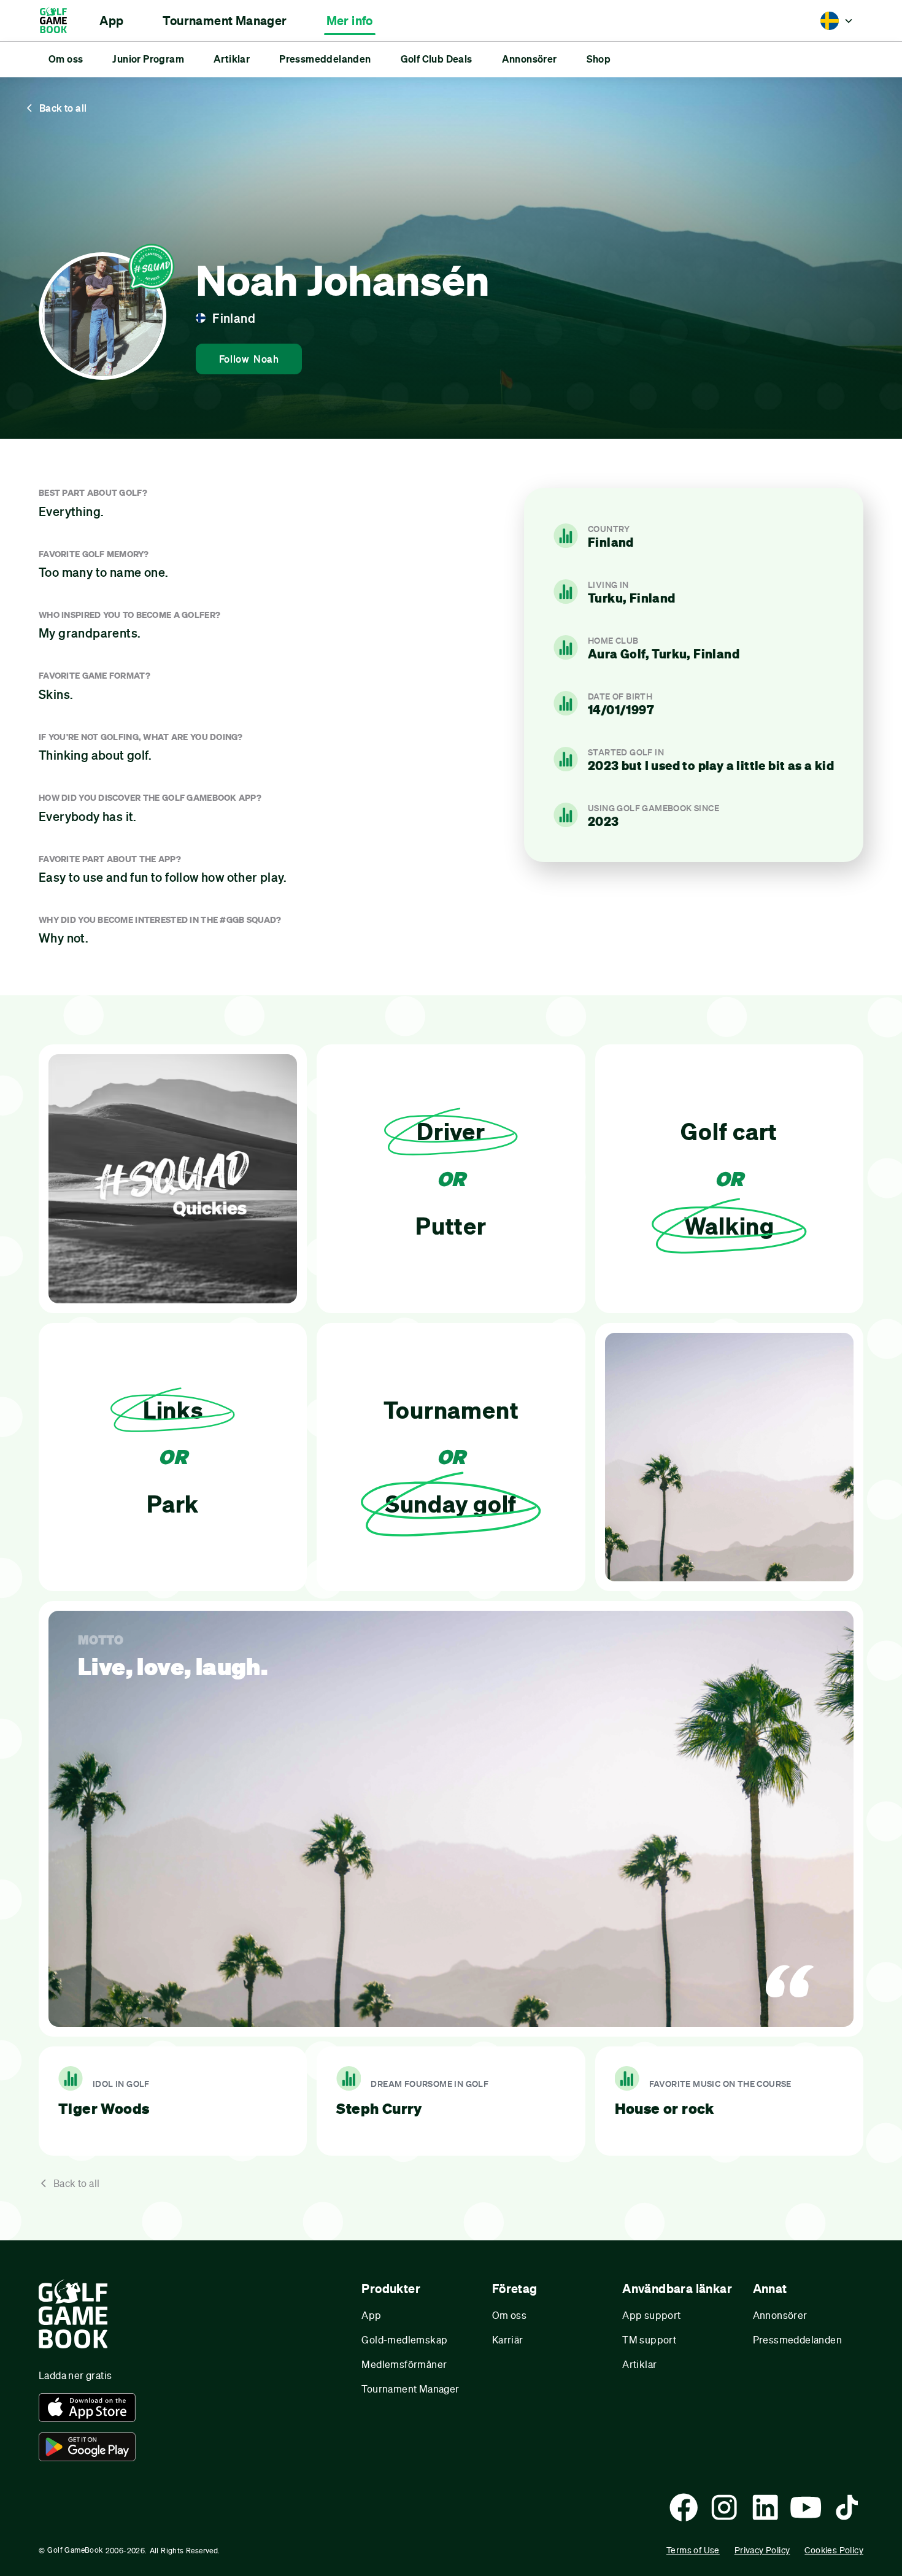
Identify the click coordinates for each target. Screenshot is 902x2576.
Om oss (509, 2315)
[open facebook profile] (684, 2507)
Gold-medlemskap (404, 2339)
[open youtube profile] (806, 2507)
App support (651, 2315)
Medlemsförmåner (404, 2364)
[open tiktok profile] (847, 2507)
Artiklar (639, 2364)
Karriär (508, 2339)
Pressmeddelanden (797, 2339)
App (371, 2315)
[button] (111, 21)
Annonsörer (780, 2315)
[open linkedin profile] (765, 2507)
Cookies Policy (834, 2550)
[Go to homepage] (59, 21)
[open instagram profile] (724, 2507)
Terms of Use (693, 2550)
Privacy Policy (762, 2550)
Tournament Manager (410, 2389)
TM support (649, 2339)
